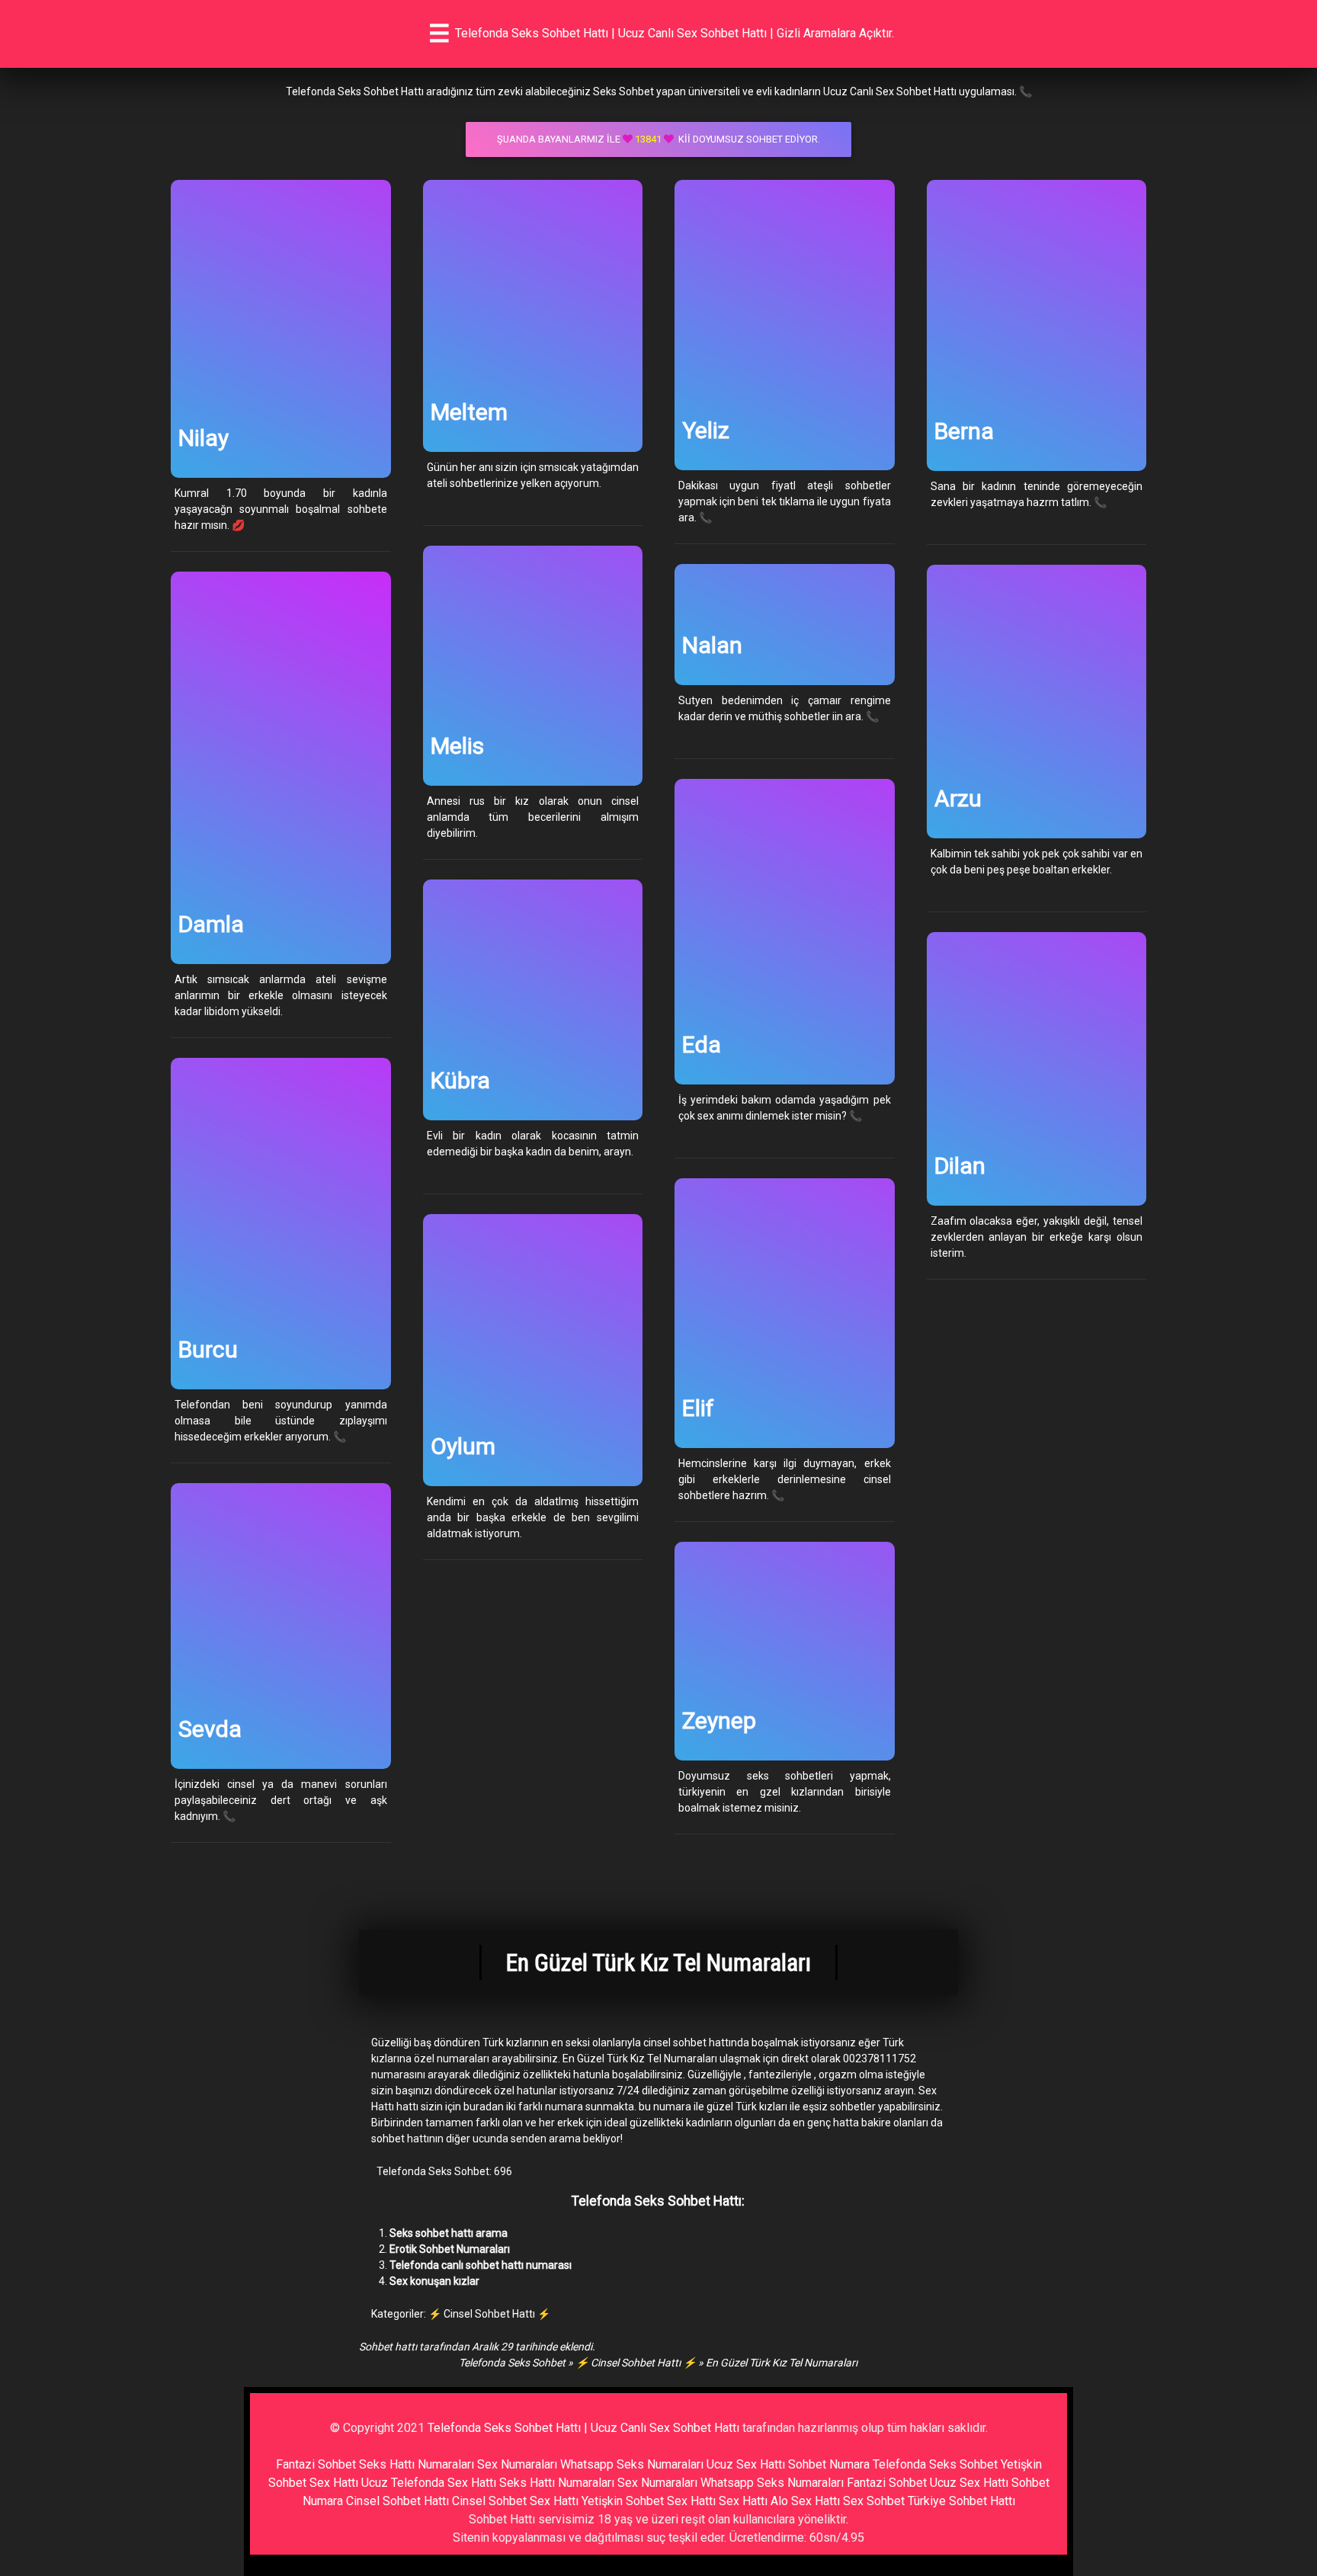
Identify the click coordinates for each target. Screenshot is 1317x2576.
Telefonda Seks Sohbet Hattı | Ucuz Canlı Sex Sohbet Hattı (583, 2428)
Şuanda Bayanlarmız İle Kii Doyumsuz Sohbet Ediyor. (658, 139)
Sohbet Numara (829, 2464)
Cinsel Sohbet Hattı (397, 2501)
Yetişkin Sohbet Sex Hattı (649, 2501)
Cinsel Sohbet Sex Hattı (515, 2501)
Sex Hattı (743, 2501)
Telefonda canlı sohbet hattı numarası (481, 2265)
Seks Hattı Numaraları (417, 2464)
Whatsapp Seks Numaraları (632, 2464)
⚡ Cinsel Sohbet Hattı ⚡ (489, 2314)
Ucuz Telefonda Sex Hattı (429, 2483)
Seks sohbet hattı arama (449, 2233)
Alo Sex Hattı (805, 2501)
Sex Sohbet (874, 2501)
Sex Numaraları (517, 2464)
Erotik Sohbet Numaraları (450, 2249)
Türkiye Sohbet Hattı (961, 2501)
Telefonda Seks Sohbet (512, 2363)
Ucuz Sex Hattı (746, 2464)
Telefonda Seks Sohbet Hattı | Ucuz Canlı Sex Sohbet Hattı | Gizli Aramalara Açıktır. (675, 33)
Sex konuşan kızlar (434, 2281)
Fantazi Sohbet (316, 2464)
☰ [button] (439, 34)
